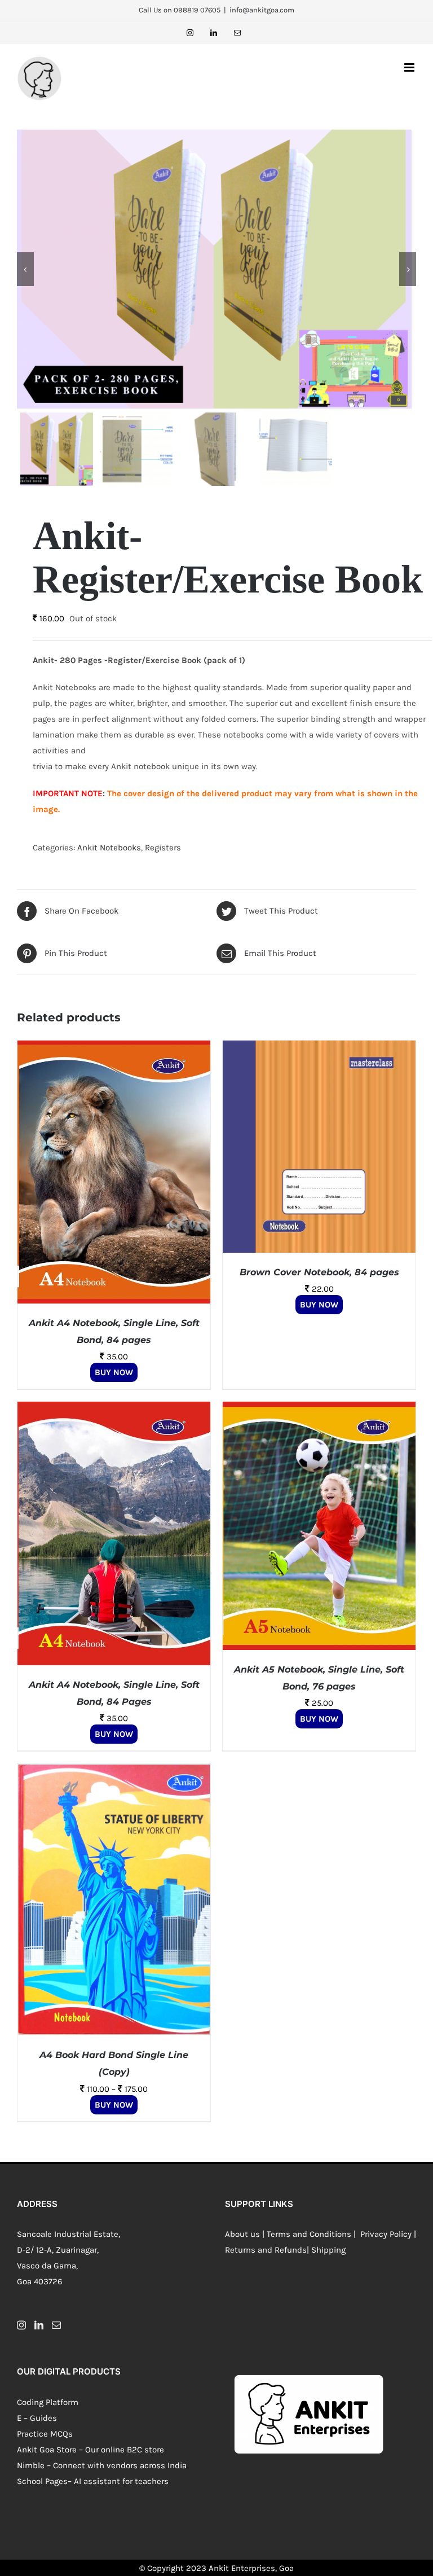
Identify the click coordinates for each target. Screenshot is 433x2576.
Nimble (31, 2465)
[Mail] (56, 2325)
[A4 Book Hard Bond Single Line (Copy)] (114, 1771)
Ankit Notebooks (109, 848)
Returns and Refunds (266, 2250)
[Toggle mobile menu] (410, 67)
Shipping (328, 2250)
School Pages (42, 2481)
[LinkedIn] (39, 2325)
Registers (163, 848)
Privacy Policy (385, 2234)
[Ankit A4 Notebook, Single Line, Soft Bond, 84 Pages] (114, 1410)
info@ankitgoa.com (262, 10)
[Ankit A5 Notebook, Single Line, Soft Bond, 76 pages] (319, 1410)
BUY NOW (114, 1372)
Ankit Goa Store (47, 2450)
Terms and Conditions (309, 2234)
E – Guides (37, 2418)
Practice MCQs (45, 2434)
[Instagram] (21, 2325)
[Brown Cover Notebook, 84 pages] (319, 1048)
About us (242, 2234)
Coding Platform (48, 2402)
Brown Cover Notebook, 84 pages (319, 1272)
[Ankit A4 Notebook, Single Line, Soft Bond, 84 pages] (114, 1048)
